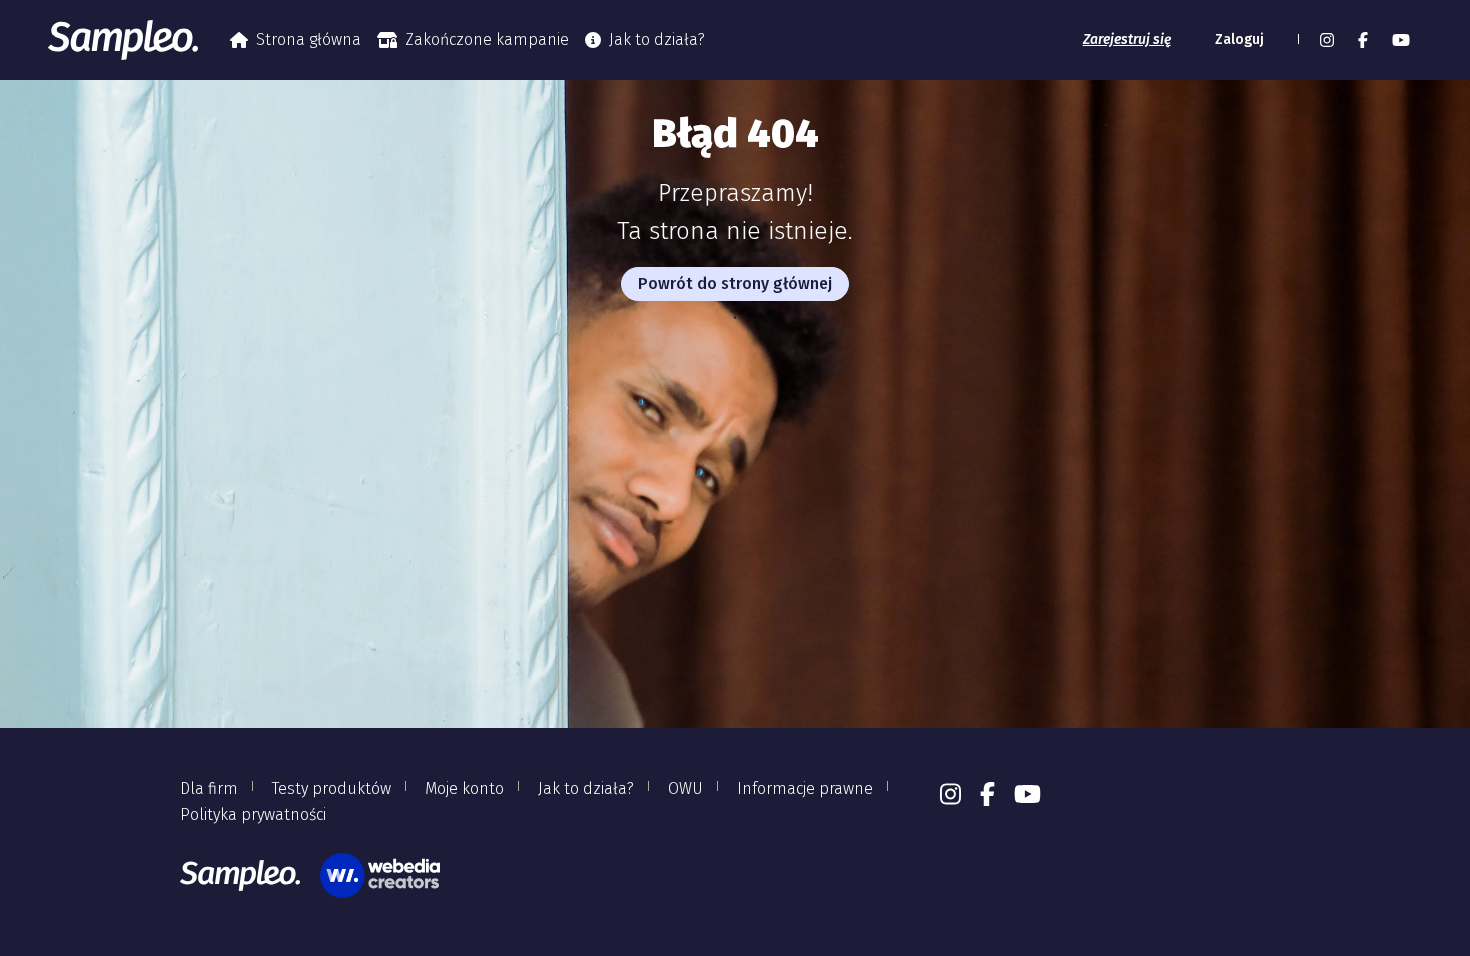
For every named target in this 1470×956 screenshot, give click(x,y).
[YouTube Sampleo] (1401, 40)
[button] (1296, 40)
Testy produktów (331, 788)
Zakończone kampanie (487, 39)
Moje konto (464, 788)
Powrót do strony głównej (735, 283)
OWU (685, 788)
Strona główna (308, 39)
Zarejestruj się (1127, 39)
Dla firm (209, 788)
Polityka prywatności (253, 814)
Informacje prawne (805, 788)
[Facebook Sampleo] (1363, 40)
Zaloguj (1239, 39)
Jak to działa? (657, 39)
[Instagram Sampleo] (1327, 40)
